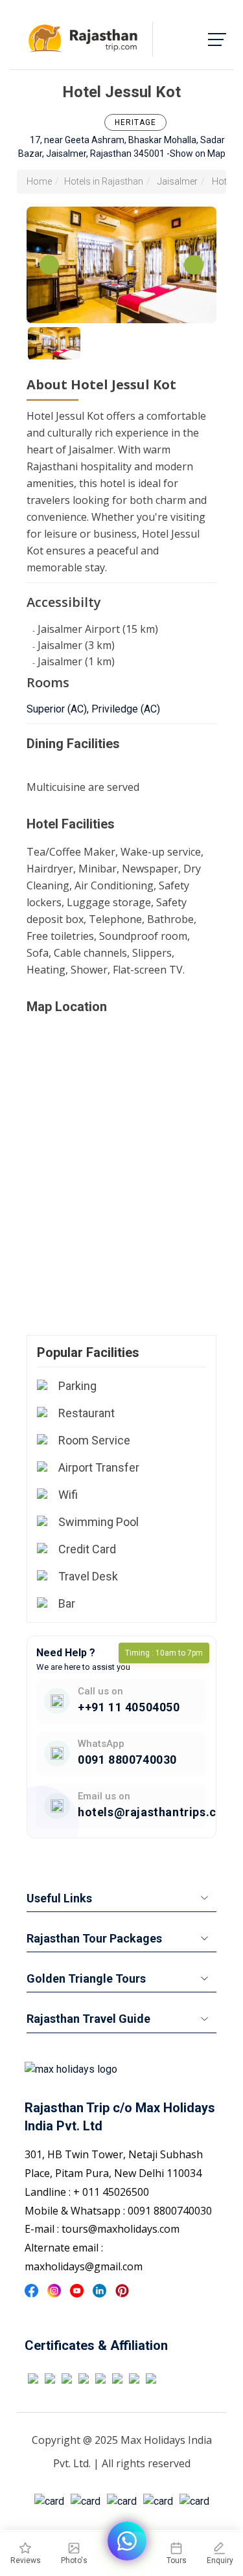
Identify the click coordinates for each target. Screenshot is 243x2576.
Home (39, 181)
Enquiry (220, 2560)
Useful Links (59, 1898)
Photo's (74, 2560)
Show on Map (198, 154)
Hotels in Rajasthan (104, 181)
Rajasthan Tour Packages (94, 1938)
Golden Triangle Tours (86, 1978)
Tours (177, 2560)
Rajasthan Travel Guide (88, 2019)
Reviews (26, 2560)
